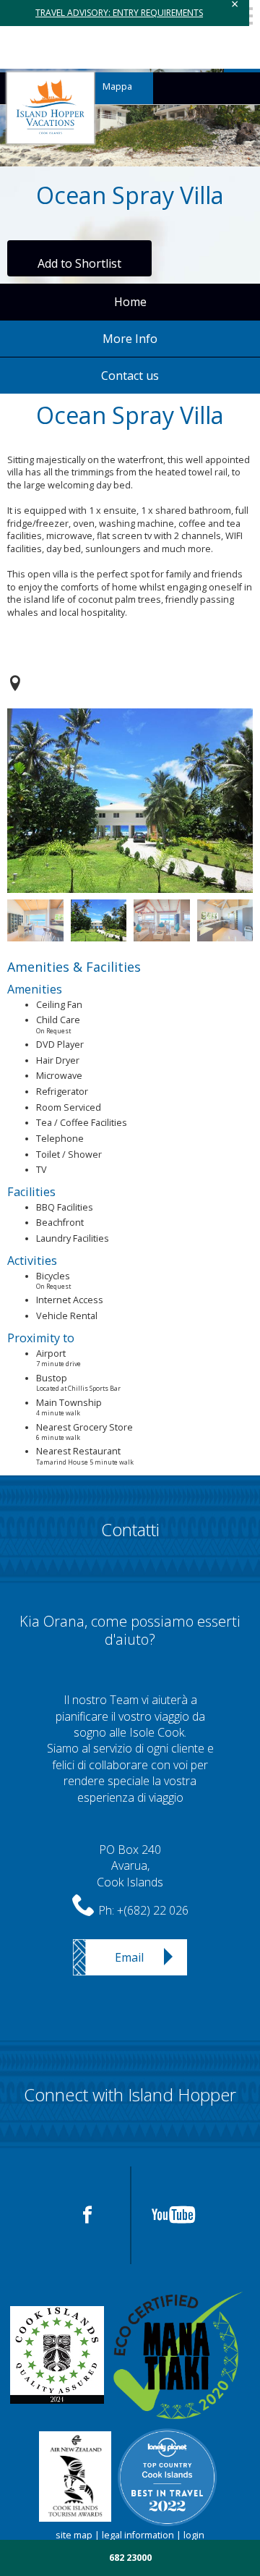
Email (129, 1957)
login (194, 2535)
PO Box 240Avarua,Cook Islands (130, 1866)
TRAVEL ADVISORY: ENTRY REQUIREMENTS (119, 13)
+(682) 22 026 (153, 1910)
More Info (130, 339)
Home (130, 302)
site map (74, 2535)
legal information (138, 2535)
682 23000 (130, 2558)
